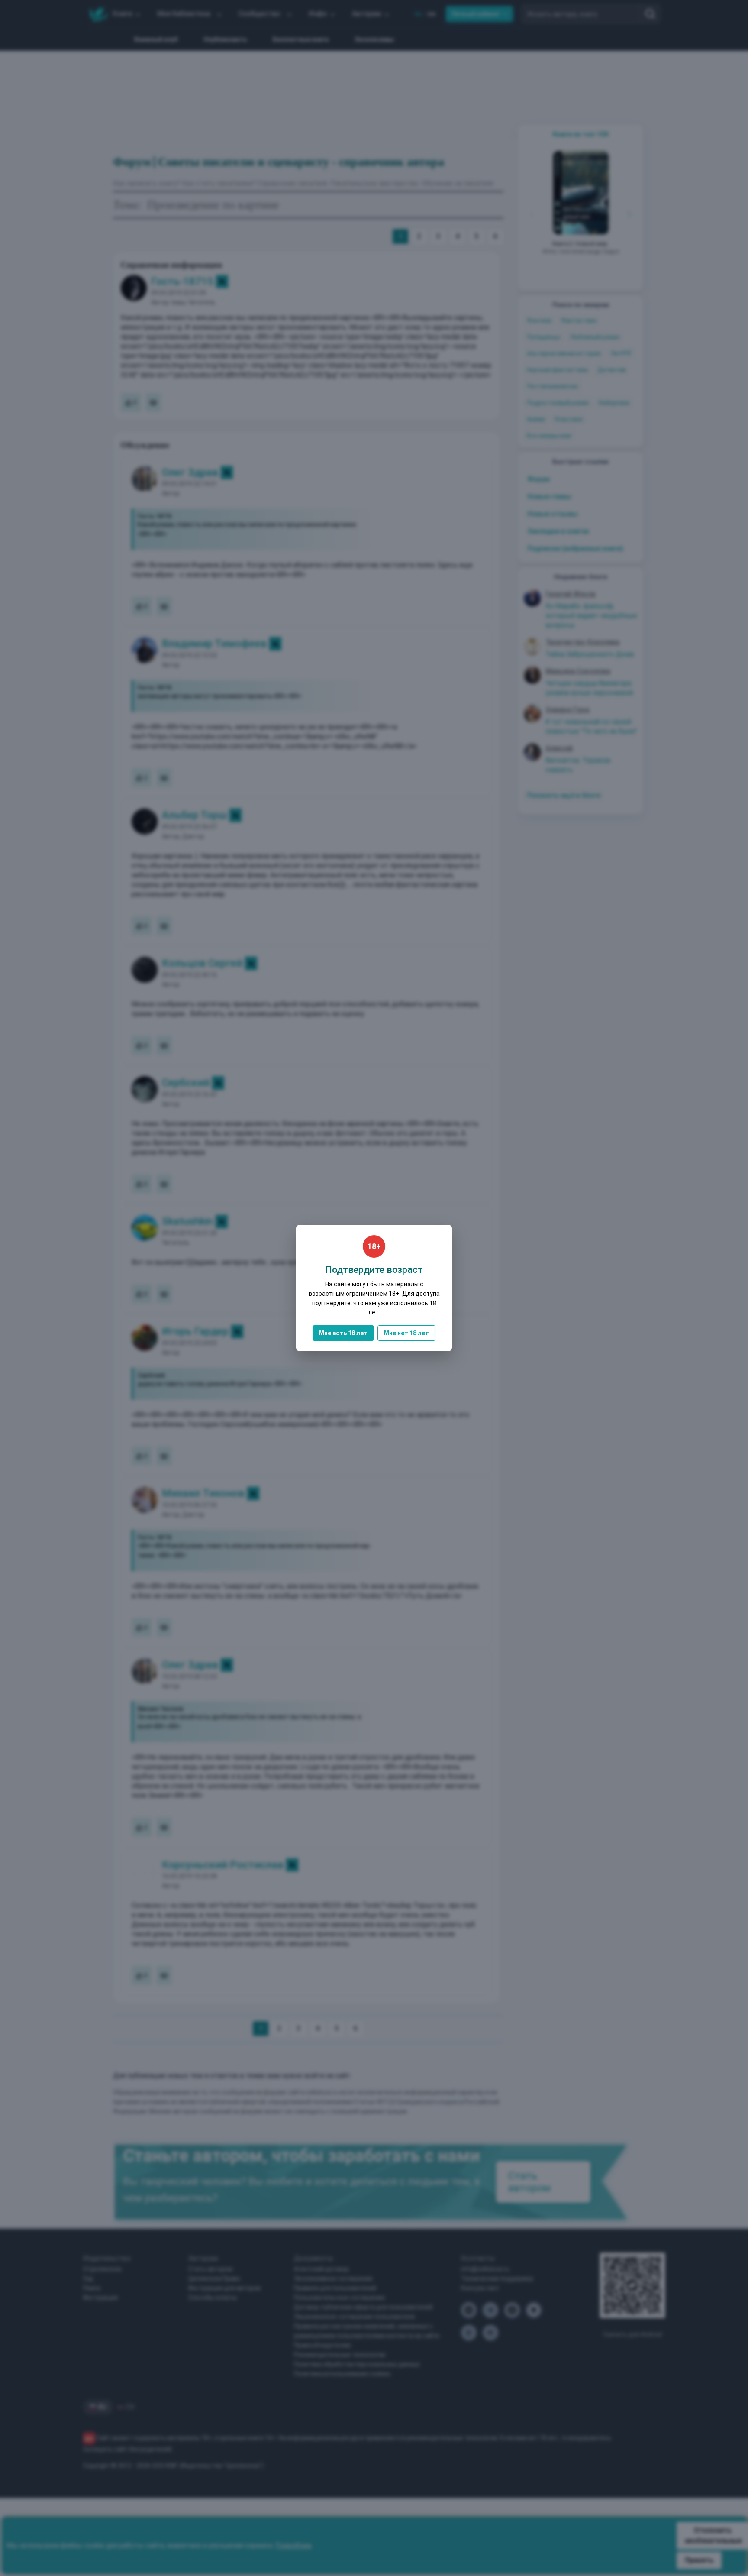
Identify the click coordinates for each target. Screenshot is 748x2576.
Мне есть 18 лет (343, 1333)
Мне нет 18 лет (406, 1333)
